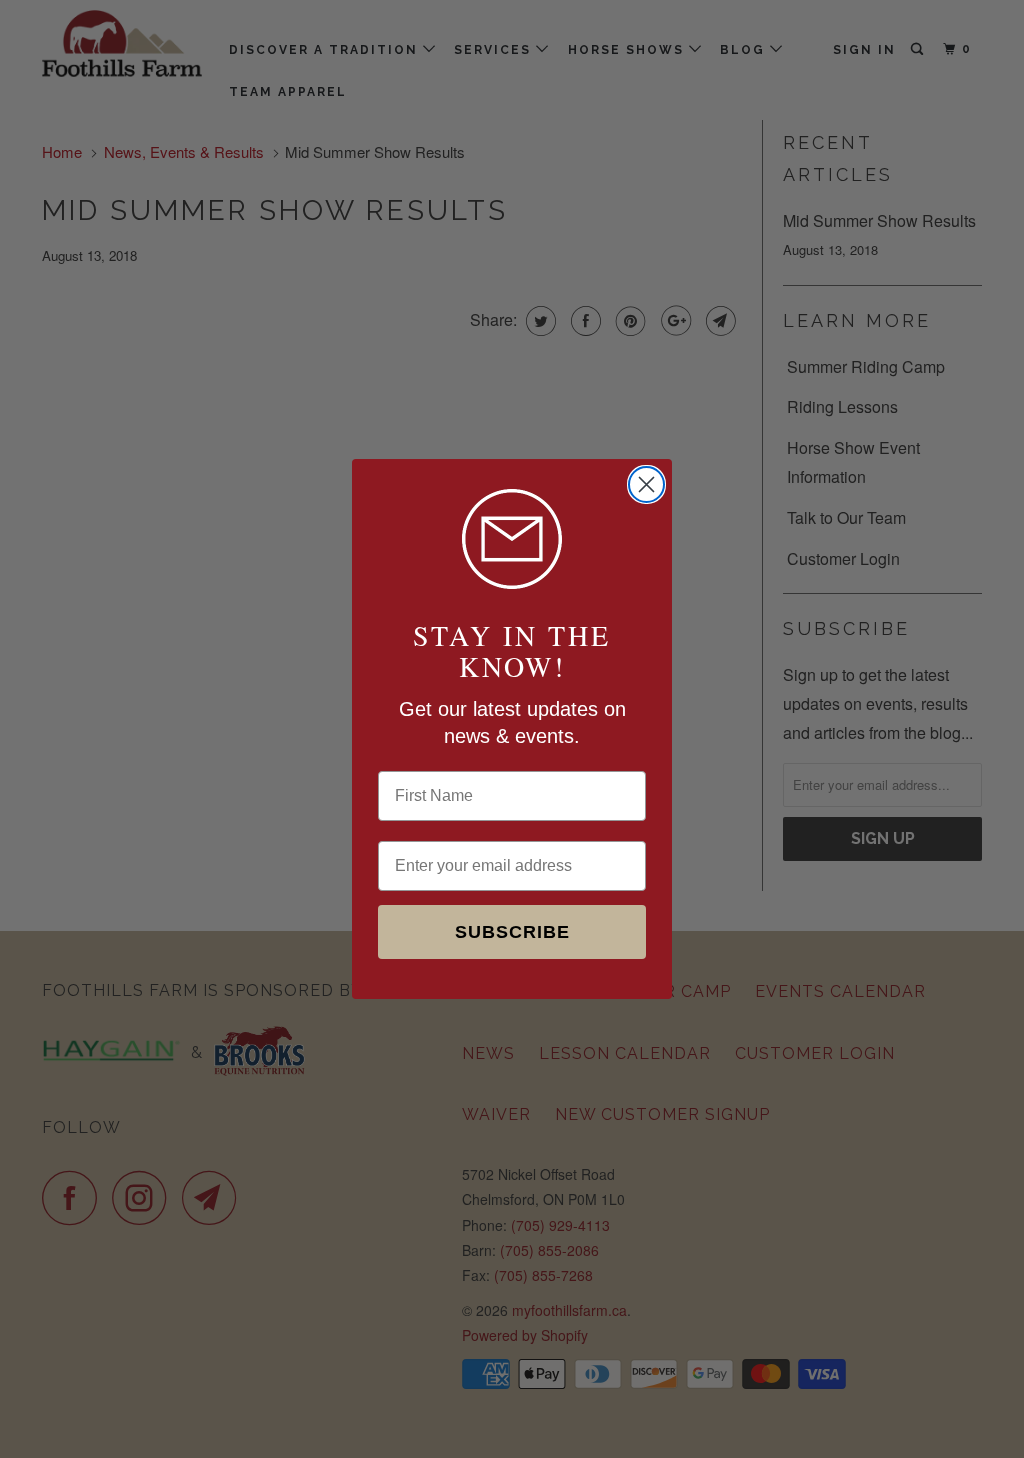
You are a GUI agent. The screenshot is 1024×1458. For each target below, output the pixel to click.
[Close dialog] (646, 484)
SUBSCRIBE (512, 932)
